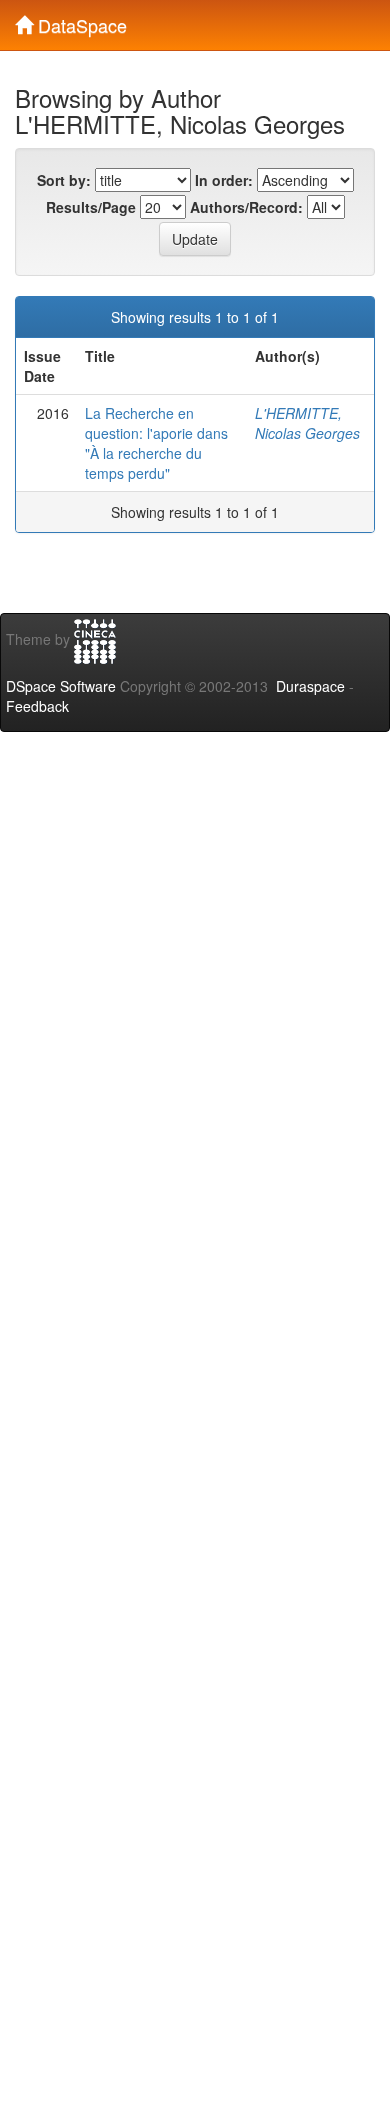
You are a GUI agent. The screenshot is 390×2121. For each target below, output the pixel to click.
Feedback (37, 706)
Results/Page (91, 207)
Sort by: (64, 180)
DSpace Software (61, 686)
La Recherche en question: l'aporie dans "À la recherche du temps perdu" (156, 443)
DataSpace (80, 21)
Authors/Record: (246, 207)
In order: (224, 180)
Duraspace (310, 686)
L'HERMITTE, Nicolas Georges (307, 423)
